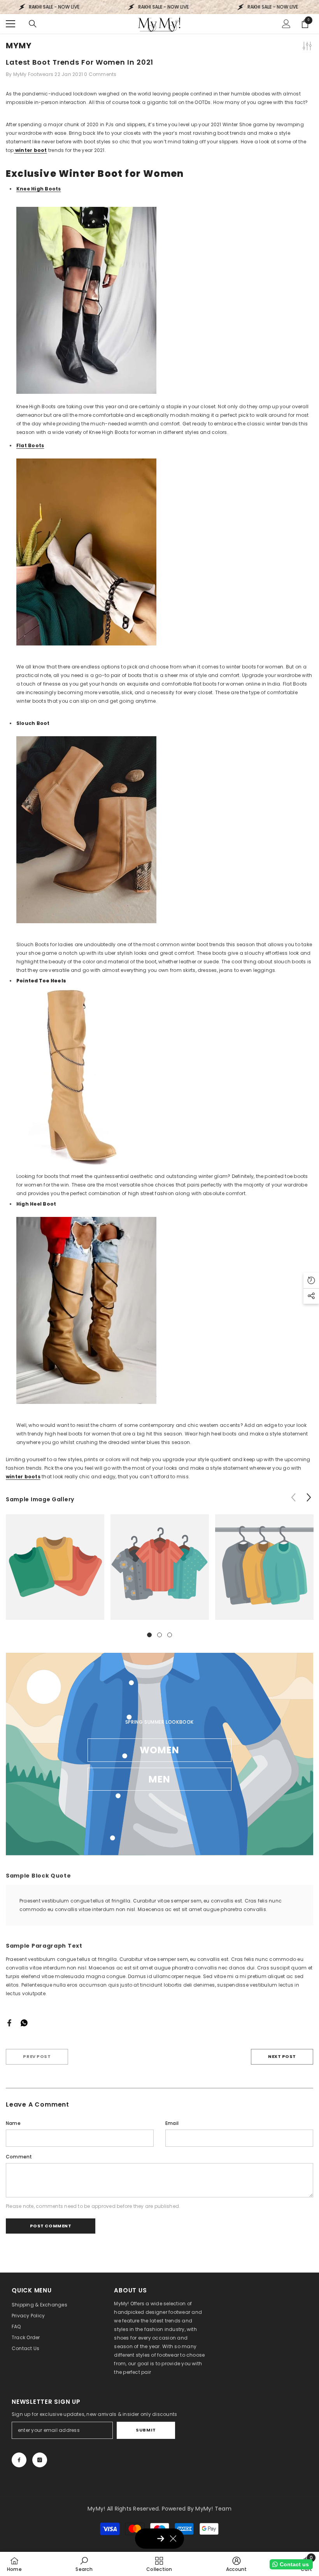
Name (13, 2123)
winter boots (23, 1477)
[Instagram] (40, 2460)
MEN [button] (160, 1779)
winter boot (31, 150)
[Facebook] (9, 2022)
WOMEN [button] (160, 1750)
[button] (309, 1497)
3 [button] (170, 1635)
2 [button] (159, 1635)
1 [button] (149, 1635)
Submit (146, 2430)
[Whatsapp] (24, 2022)
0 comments (100, 74)
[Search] (33, 24)
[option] (55, 1573)
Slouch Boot (33, 723)
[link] (55, 1567)
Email (172, 2123)
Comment (19, 2157)
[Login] (286, 24)
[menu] (11, 24)
